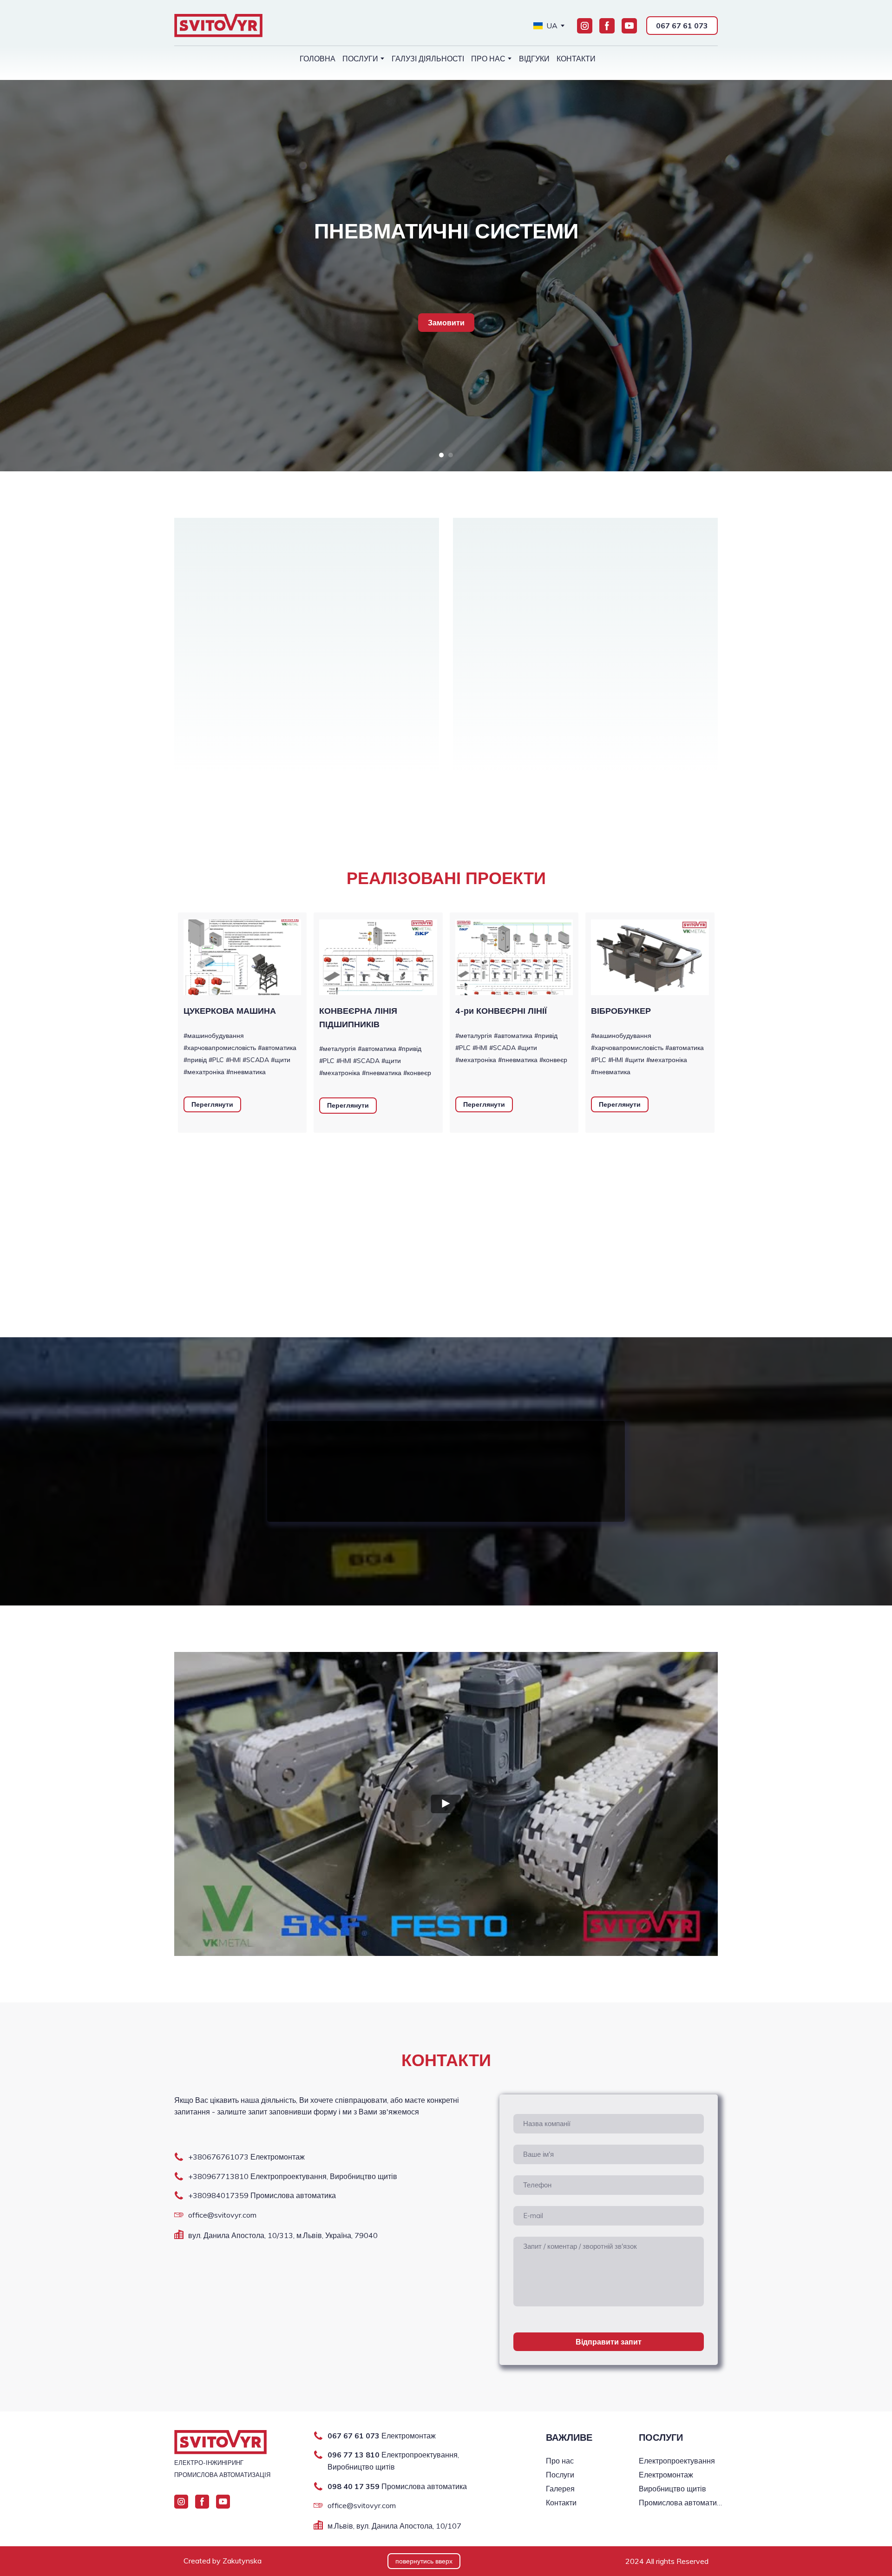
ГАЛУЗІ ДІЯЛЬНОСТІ (428, 59)
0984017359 (225, 2196)
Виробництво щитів (672, 2489)
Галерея (560, 2489)
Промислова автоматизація (681, 2503)
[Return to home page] (218, 26)
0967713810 (225, 2176)
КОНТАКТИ (576, 59)
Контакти (561, 2503)
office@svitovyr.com (222, 2215)
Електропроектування (677, 2461)
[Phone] (179, 2157)
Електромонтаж (666, 2475)
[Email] (179, 2215)
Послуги (560, 2475)
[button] (585, 26)
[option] (545, 26)
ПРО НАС (488, 59)
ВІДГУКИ (534, 59)
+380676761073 (218, 2157)
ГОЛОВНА (318, 59)
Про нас (560, 2461)
